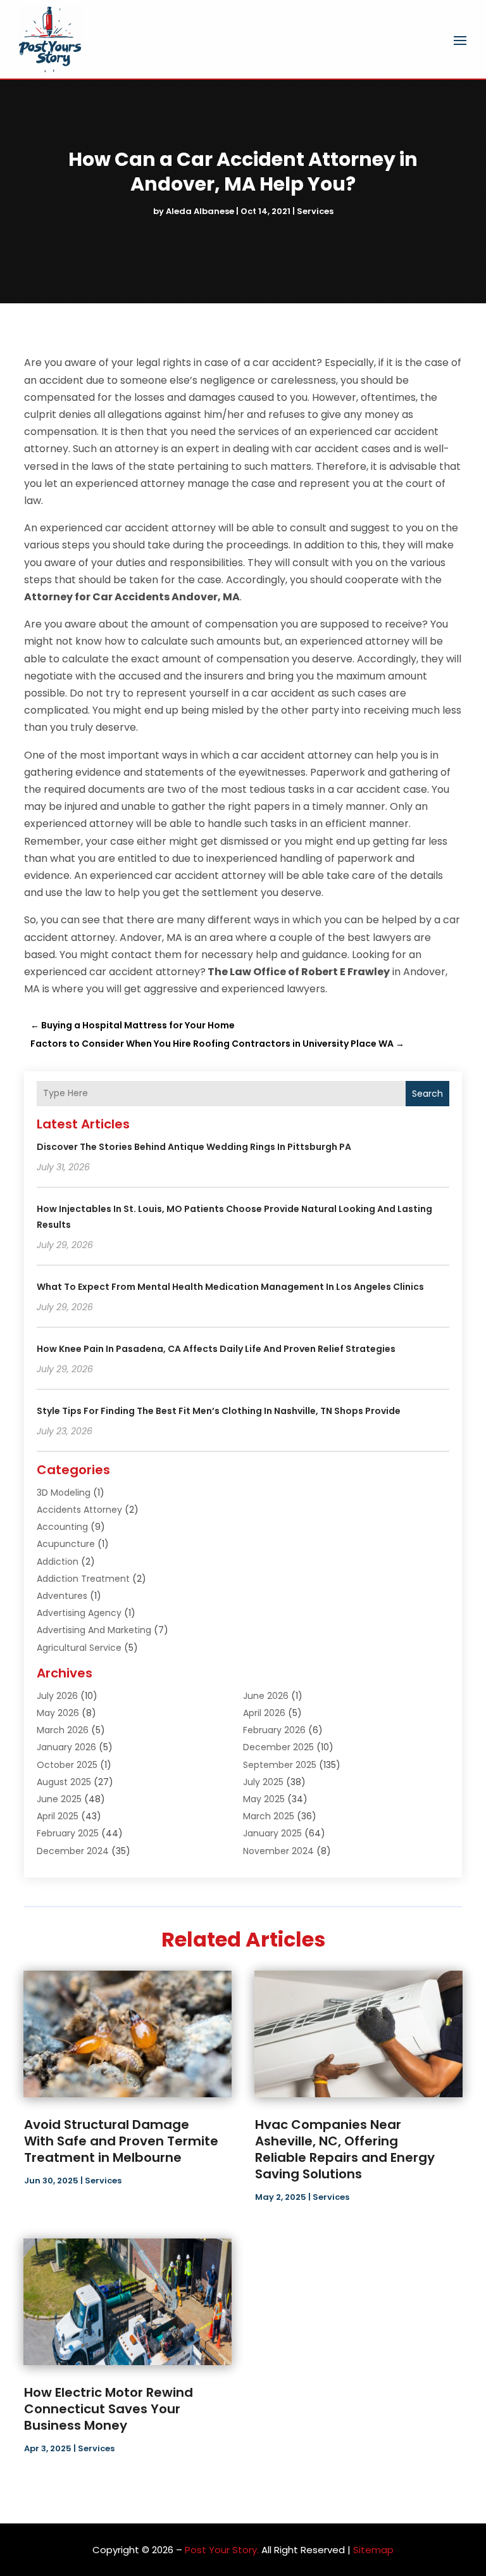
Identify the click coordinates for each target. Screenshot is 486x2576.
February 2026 (274, 1730)
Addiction (58, 1562)
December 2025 (278, 1747)
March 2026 (63, 1730)
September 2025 (280, 1765)
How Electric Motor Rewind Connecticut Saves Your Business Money (109, 2409)
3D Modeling (64, 1493)
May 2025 (264, 1799)
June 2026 (266, 1696)
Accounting (62, 1527)
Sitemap (373, 2550)
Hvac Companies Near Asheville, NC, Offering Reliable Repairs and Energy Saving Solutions (345, 2149)
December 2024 (73, 1851)
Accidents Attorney (79, 1510)
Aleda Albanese (200, 211)
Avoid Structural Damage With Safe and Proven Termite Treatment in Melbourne (121, 2141)
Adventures (62, 1596)
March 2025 (269, 1816)
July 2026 (57, 1696)
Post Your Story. (222, 2550)
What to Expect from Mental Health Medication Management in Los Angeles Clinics (230, 1287)
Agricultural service (79, 1648)
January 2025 (272, 1833)
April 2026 (264, 1713)
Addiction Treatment (83, 1579)
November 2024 (278, 1851)
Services (315, 211)
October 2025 (67, 1765)
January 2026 (66, 1747)
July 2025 (263, 1782)
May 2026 (58, 1713)
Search (427, 1094)
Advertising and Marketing (94, 1630)
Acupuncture (66, 1544)
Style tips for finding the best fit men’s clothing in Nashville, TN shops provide (219, 1411)
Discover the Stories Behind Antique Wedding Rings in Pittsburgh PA (194, 1147)
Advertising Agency (79, 1613)
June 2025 (59, 1799)
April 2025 (58, 1816)
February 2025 (68, 1833)
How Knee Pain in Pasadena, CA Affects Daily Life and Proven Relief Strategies (216, 1349)
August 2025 (64, 1782)
